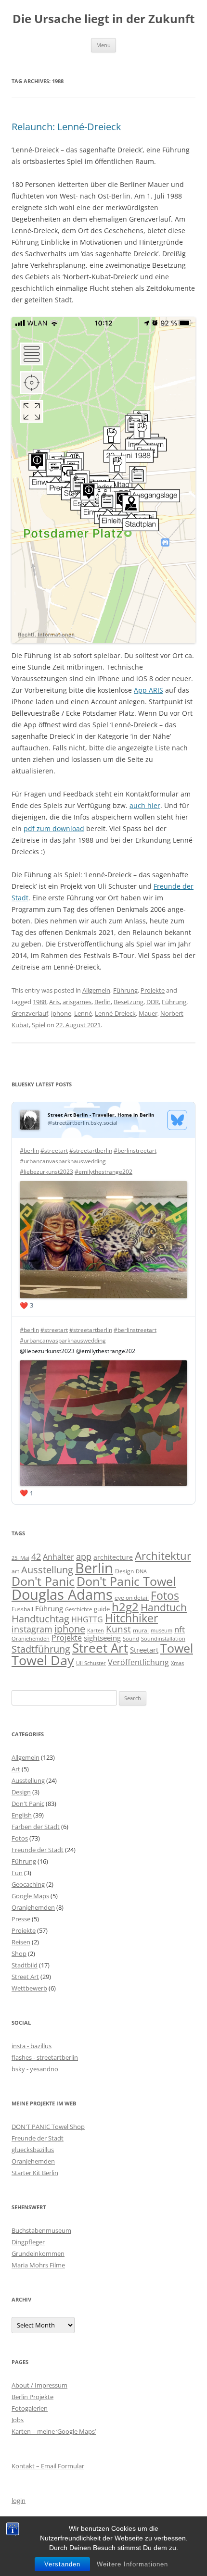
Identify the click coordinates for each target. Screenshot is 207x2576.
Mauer (148, 1013)
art (15, 1571)
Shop (19, 1954)
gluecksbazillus (33, 2150)
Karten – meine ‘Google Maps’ (54, 2431)
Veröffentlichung (138, 1662)
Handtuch (164, 1607)
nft (180, 1629)
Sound (131, 1638)
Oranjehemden (31, 1639)
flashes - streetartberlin (45, 2057)
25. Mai (20, 1558)
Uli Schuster (91, 1663)
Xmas (177, 1663)
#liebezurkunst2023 (46, 1172)
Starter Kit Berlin (35, 2173)
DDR (153, 1002)
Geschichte (78, 1609)
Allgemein (96, 990)
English (22, 1815)
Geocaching (28, 1884)
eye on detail (132, 1598)
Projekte (153, 990)
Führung (125, 990)
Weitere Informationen (132, 2564)
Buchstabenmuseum (41, 2230)
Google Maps (30, 1896)
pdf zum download (54, 828)
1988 (39, 1002)
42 (36, 1556)
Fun (17, 1873)
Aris (54, 1002)
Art (16, 1769)
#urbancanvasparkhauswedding (63, 1161)
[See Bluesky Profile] (177, 1120)
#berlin (29, 1151)
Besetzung (129, 1002)
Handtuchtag (40, 1619)
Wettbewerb (29, 1988)
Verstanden (62, 2564)
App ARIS (149, 690)
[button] (103, 480)
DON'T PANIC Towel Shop (48, 2127)
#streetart (54, 1151)
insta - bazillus (32, 2046)
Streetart (144, 1650)
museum (162, 1630)
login (19, 2501)
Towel (177, 1648)
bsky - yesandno (35, 2069)
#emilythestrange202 (103, 1172)
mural (141, 1630)
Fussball (22, 1609)
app (84, 1556)
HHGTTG (87, 1619)
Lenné (83, 1013)
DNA (141, 1571)
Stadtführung (41, 1649)
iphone (61, 1013)
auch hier (145, 805)
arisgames (77, 1002)
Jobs (18, 2420)
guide (102, 1609)
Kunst (118, 1629)
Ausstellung (47, 1570)
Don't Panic (43, 1581)
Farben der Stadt (36, 1827)
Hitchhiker (131, 1618)
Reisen (21, 1942)
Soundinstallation (163, 1639)
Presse (21, 1919)
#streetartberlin (91, 1151)
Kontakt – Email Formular (48, 2466)
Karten (96, 1630)
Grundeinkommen (38, 2253)
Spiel (39, 1025)
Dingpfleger (28, 2242)
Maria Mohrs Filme (38, 2265)
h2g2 (125, 1607)
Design (124, 1571)
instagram (32, 1629)
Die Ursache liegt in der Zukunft (103, 19)
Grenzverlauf (30, 1013)
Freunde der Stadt (38, 1850)
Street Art (100, 1648)
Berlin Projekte (32, 2397)
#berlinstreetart (135, 1151)
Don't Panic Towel (126, 1581)
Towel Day (43, 1660)
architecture (113, 1557)
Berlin (103, 1002)
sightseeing (102, 1638)
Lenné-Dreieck (115, 1013)
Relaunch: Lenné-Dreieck (66, 127)
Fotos (165, 1596)
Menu (103, 45)
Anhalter (58, 1557)
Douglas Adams (62, 1594)
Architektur (163, 1556)
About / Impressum (39, 2385)
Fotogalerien (30, 2408)
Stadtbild (25, 1965)
